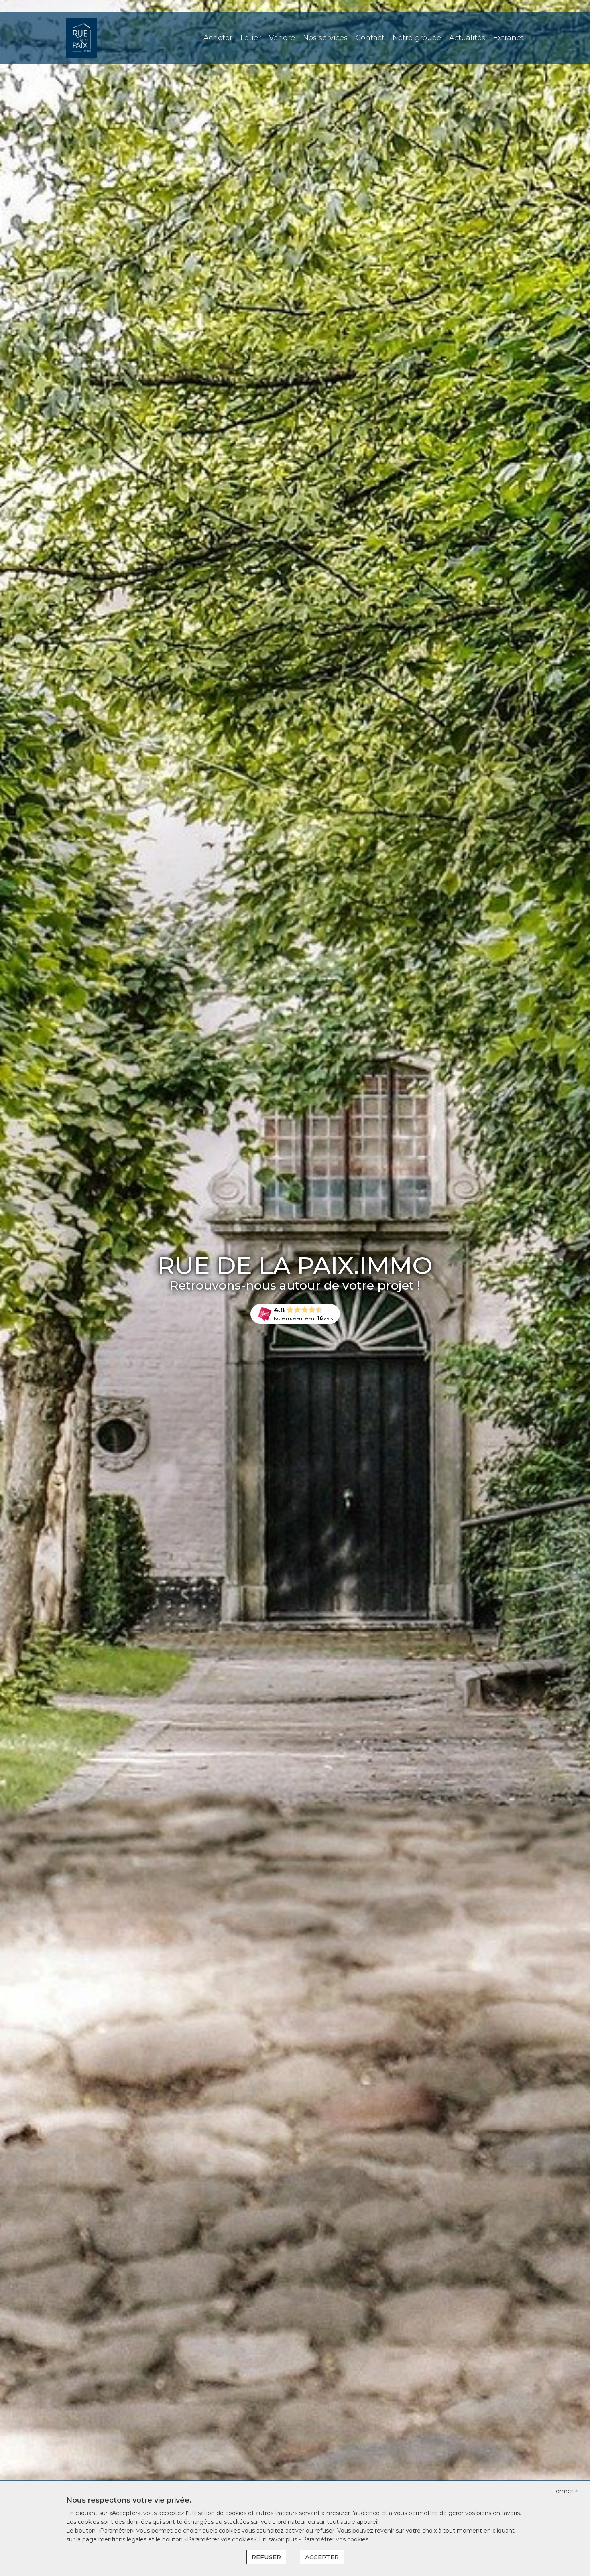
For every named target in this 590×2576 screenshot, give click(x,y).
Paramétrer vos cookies (335, 2539)
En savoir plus (279, 2539)
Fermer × (565, 2491)
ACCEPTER (322, 2557)
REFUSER (266, 2557)
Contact (370, 38)
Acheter (218, 38)
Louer (251, 38)
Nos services (325, 38)
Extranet (509, 38)
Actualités (467, 38)
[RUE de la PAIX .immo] (82, 38)
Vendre (282, 38)
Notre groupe (417, 38)
